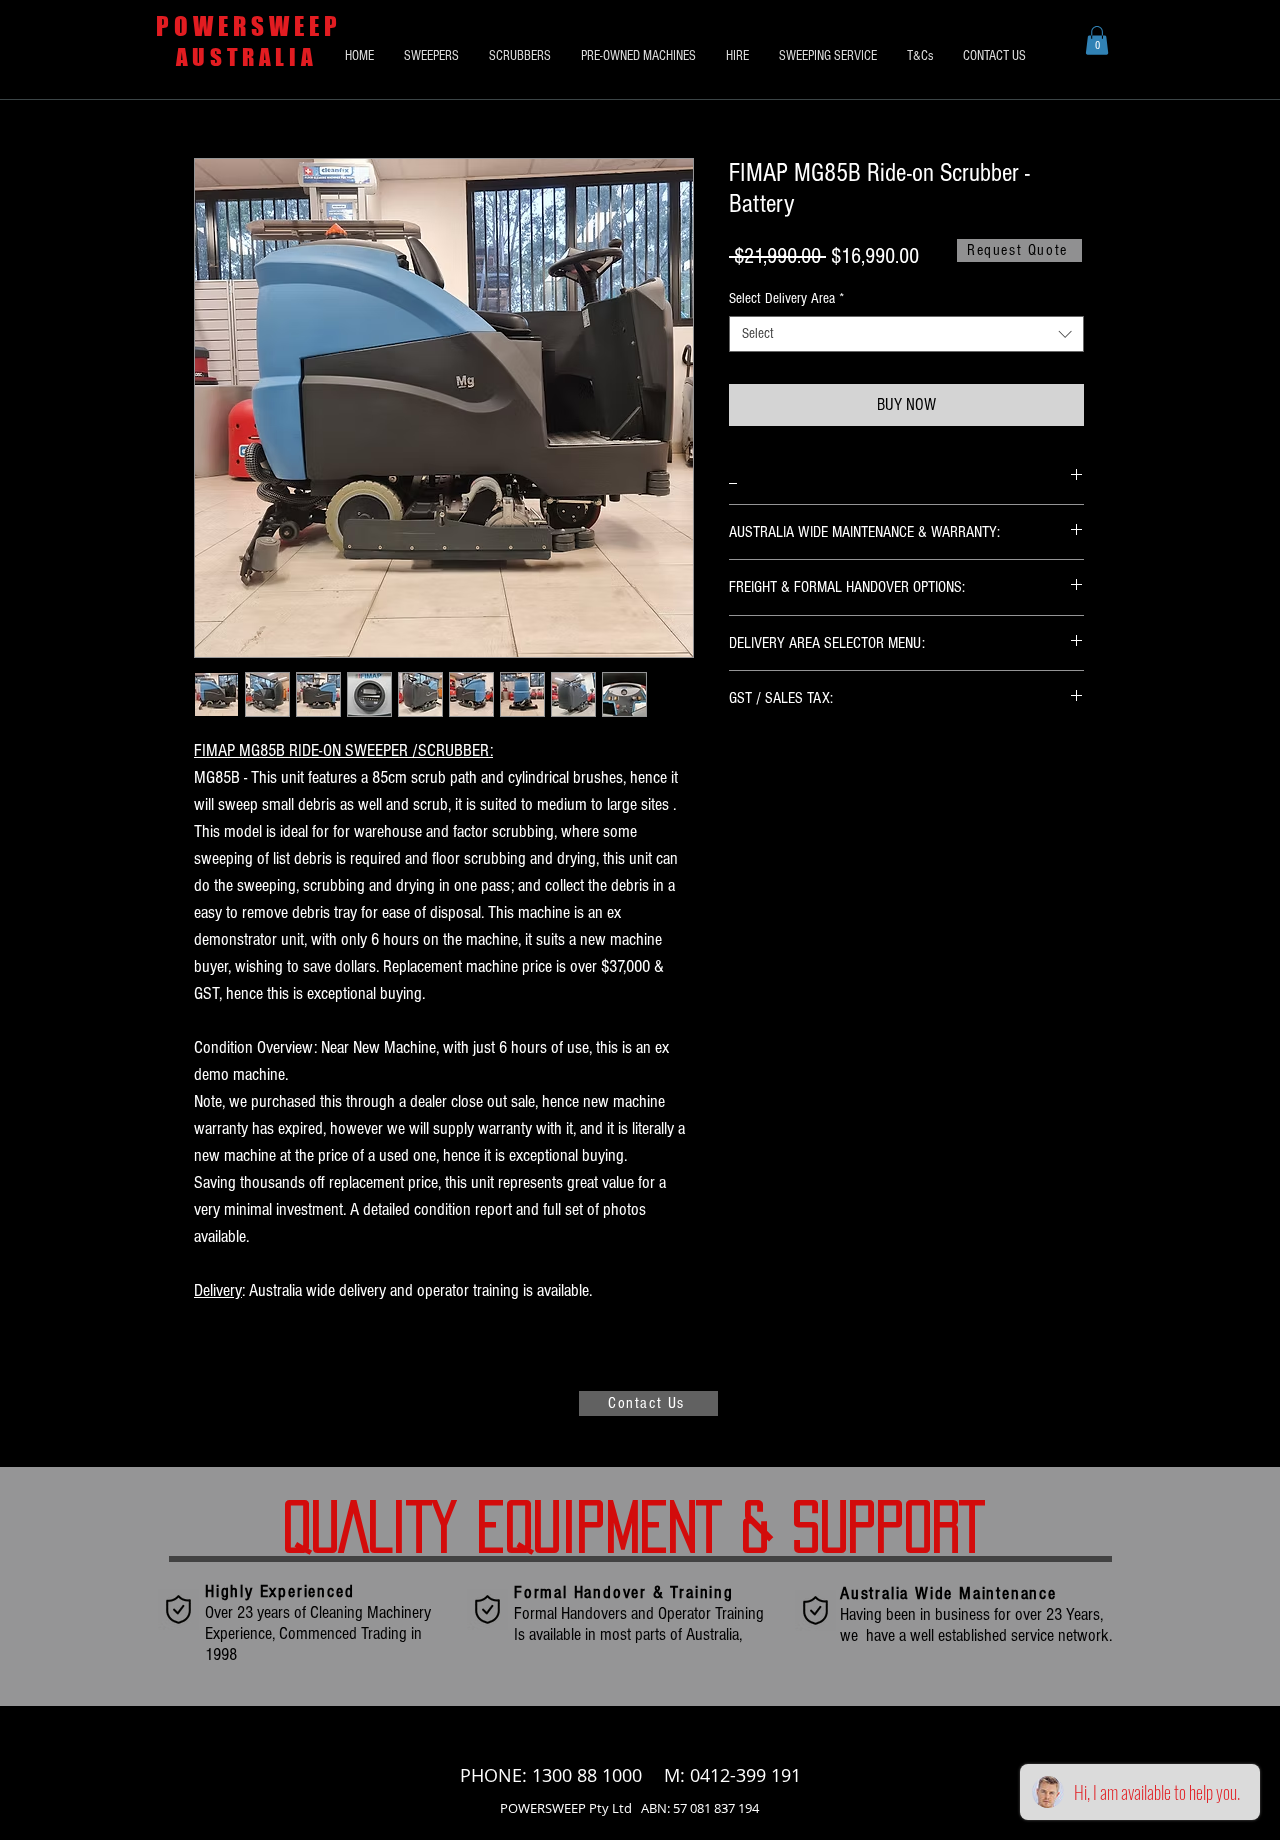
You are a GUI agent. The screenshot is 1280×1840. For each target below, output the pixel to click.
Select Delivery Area (786, 298)
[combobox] (906, 334)
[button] (1097, 40)
